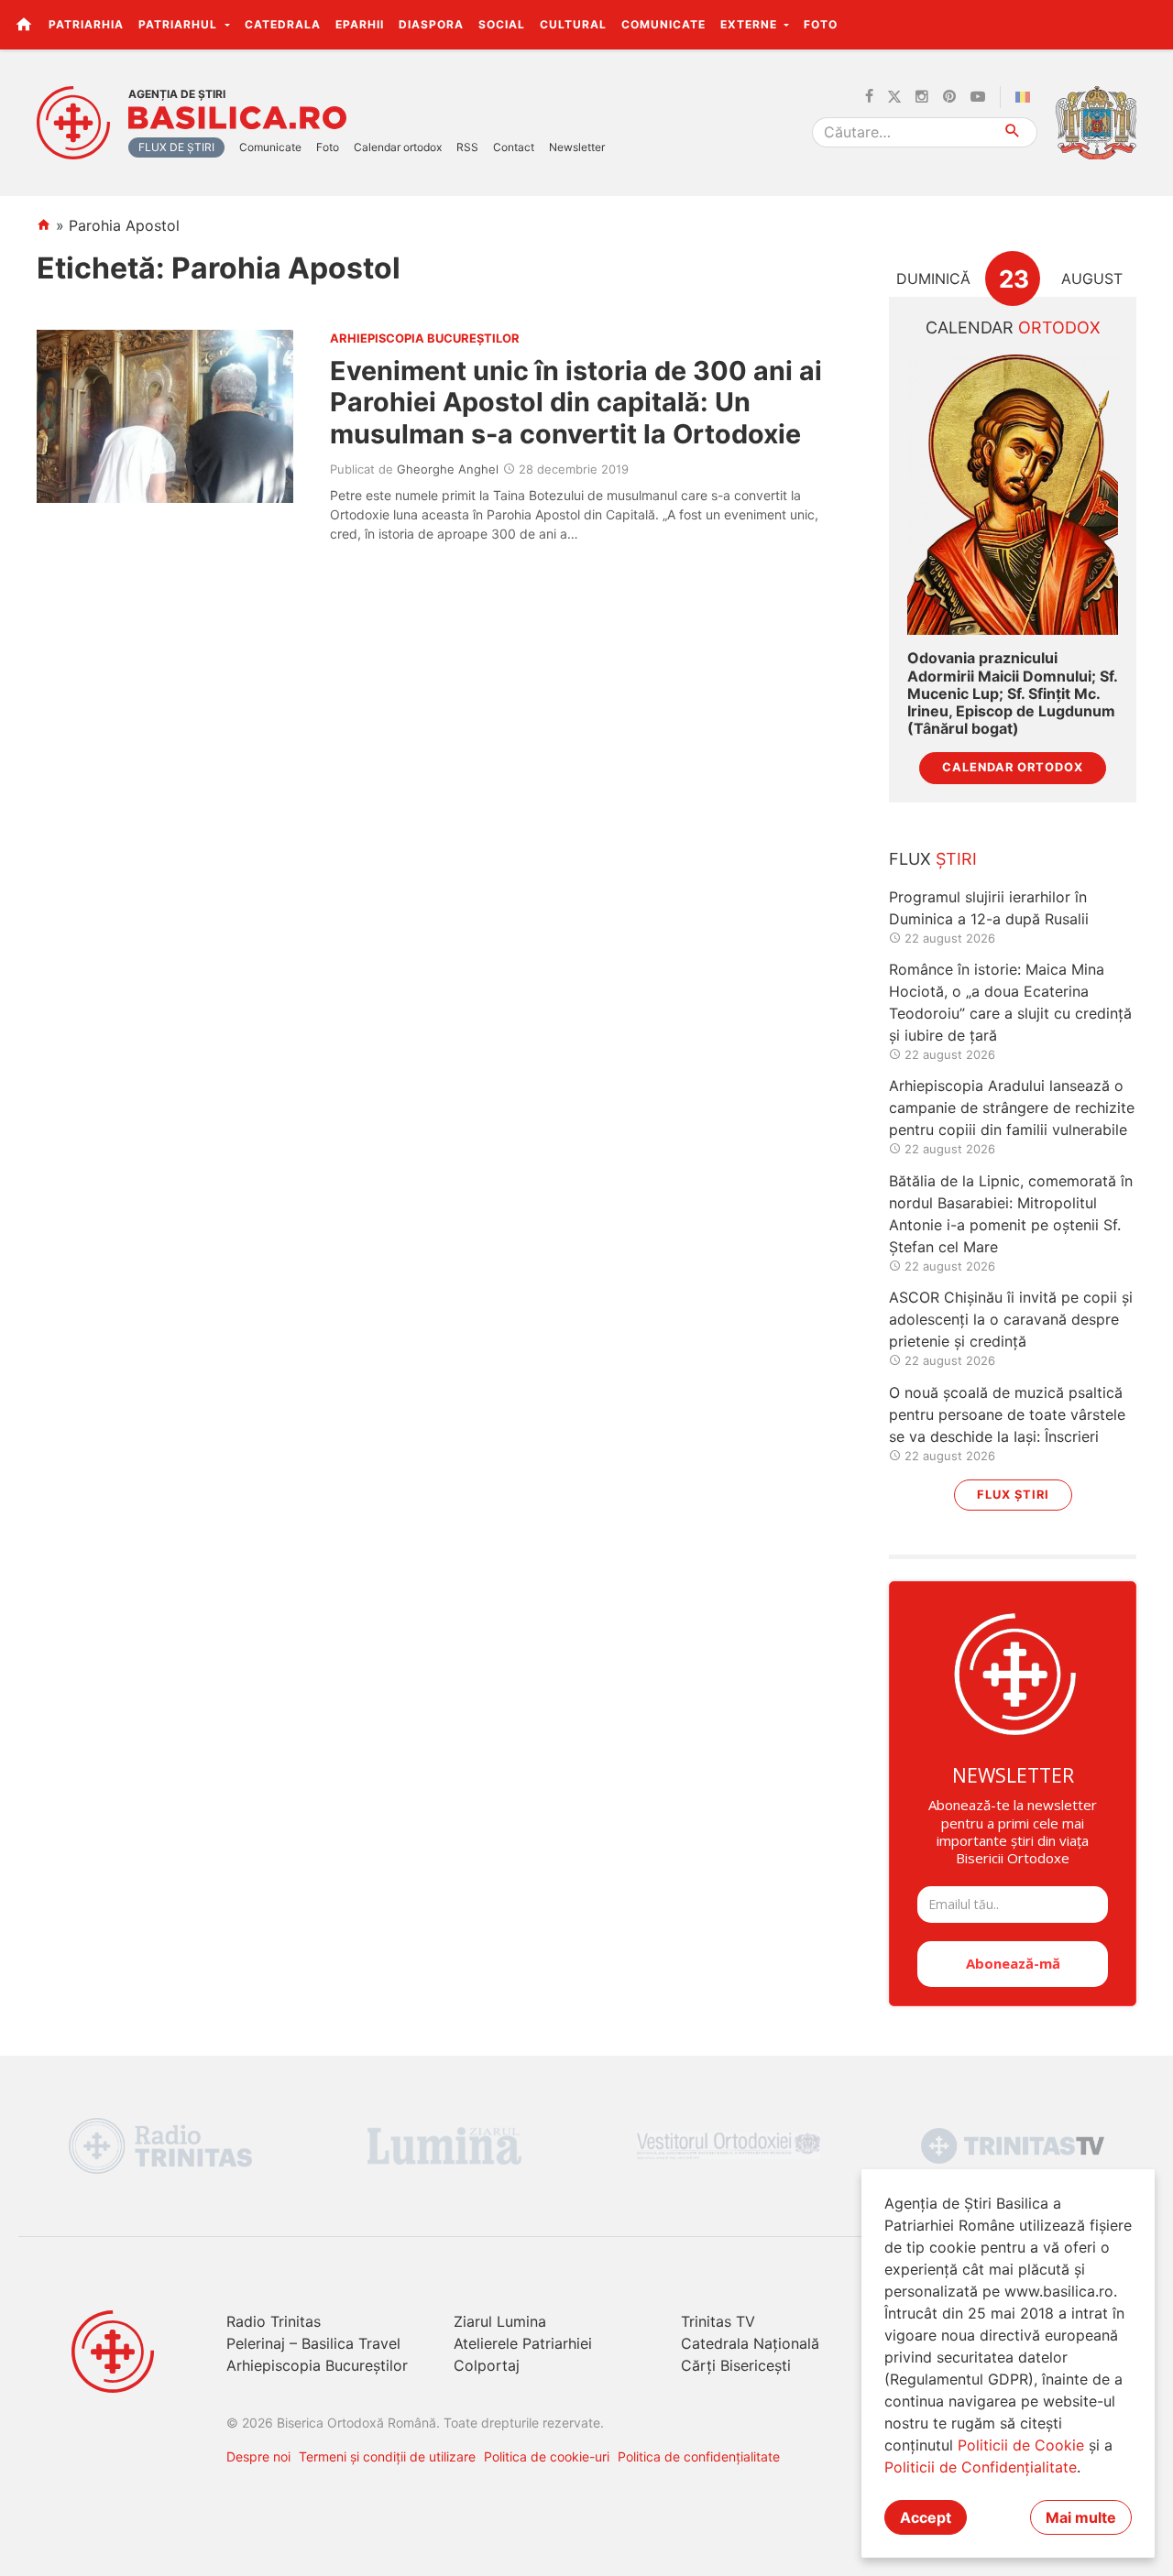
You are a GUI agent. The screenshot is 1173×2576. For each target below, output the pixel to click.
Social (502, 24)
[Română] (1026, 97)
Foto (821, 24)
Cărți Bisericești (736, 2365)
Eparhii (360, 24)
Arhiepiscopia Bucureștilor (317, 2365)
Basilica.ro (237, 118)
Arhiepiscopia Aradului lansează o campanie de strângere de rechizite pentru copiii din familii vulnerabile (1012, 1108)
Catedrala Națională (750, 2343)
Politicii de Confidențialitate (981, 2467)
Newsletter (577, 147)
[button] (1149, 24)
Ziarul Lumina (500, 2321)
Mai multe (1081, 2517)
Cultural (573, 24)
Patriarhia (86, 24)
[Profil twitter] (894, 97)
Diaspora (431, 24)
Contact (514, 147)
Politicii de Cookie (1021, 2445)
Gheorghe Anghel (448, 469)
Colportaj (487, 2365)
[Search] (1013, 132)
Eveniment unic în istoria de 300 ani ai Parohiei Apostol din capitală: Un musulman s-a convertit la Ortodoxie (576, 402)
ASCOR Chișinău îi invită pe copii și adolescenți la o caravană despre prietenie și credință (1011, 1319)
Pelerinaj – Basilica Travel (313, 2343)
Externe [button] (751, 24)
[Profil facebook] (869, 97)
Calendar (1013, 327)
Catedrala (283, 24)
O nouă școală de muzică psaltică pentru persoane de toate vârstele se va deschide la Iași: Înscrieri (1007, 1414)
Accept (926, 2517)
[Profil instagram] (922, 97)
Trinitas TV (718, 2321)
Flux (933, 859)
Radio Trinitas (274, 2321)
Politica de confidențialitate (699, 2456)
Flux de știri (176, 147)
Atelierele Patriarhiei (523, 2343)
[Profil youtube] (978, 97)
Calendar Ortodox (1013, 767)
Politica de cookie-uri (547, 2456)
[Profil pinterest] (949, 97)
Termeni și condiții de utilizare (387, 2456)
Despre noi (258, 2456)
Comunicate (663, 24)
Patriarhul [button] (180, 24)
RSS (467, 147)
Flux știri (1013, 1495)
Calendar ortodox (398, 147)
